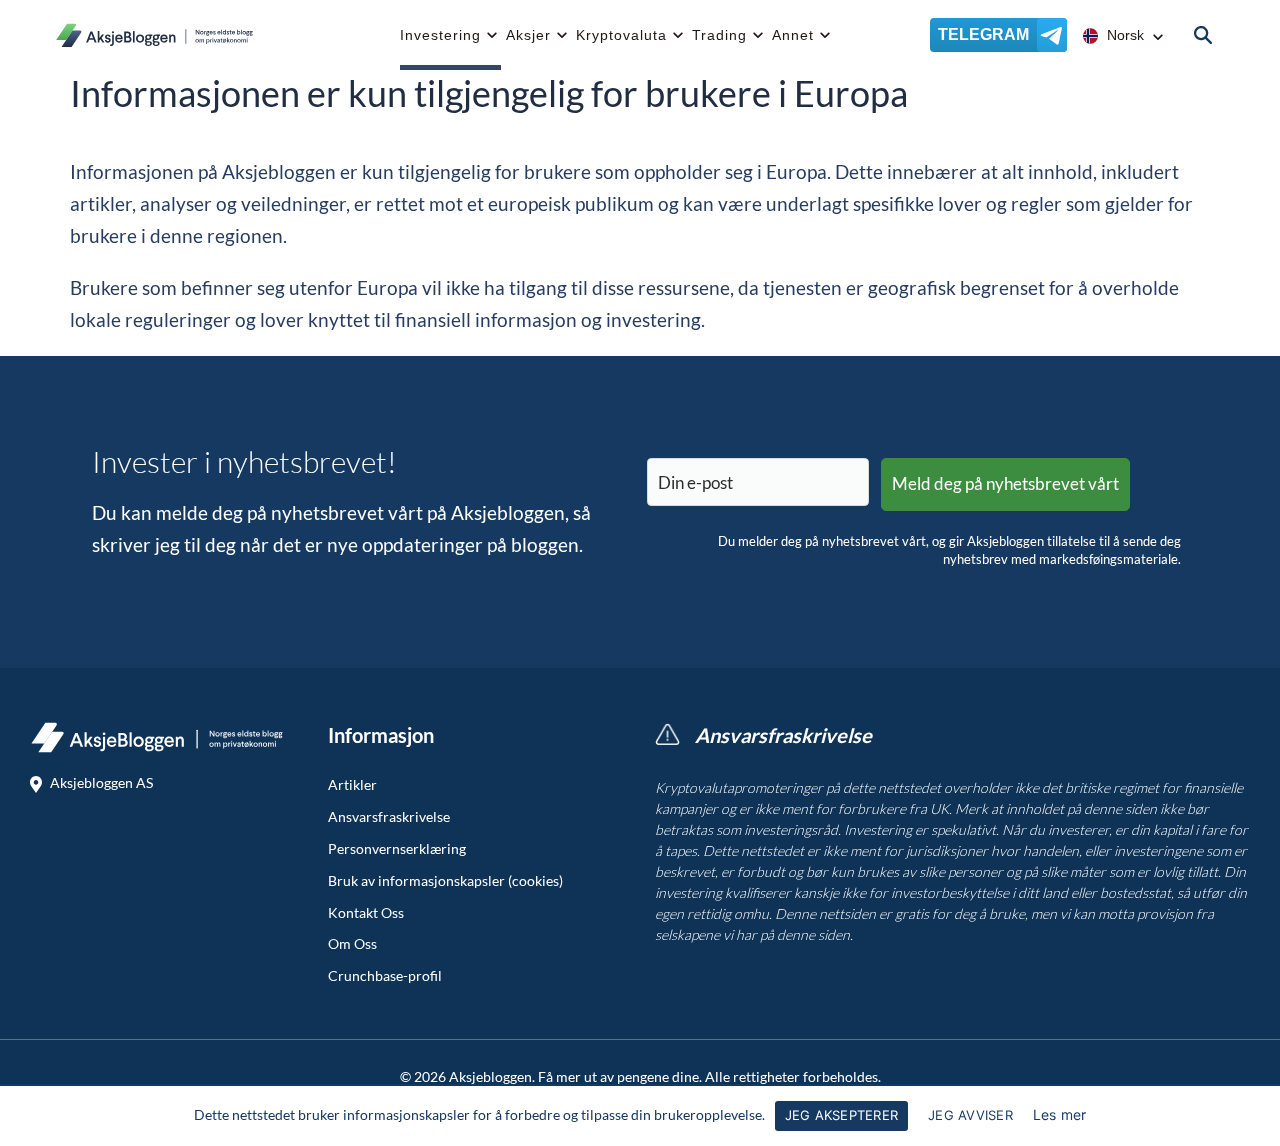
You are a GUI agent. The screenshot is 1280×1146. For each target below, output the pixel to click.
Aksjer (528, 35)
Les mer (1060, 1115)
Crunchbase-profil (385, 976)
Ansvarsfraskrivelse (389, 817)
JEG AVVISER (970, 1115)
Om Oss (352, 944)
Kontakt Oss (366, 913)
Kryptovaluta (621, 35)
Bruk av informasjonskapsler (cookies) (445, 881)
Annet (793, 35)
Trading (719, 35)
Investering (440, 35)
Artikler (352, 785)
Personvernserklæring (397, 849)
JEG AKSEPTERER (842, 1115)
